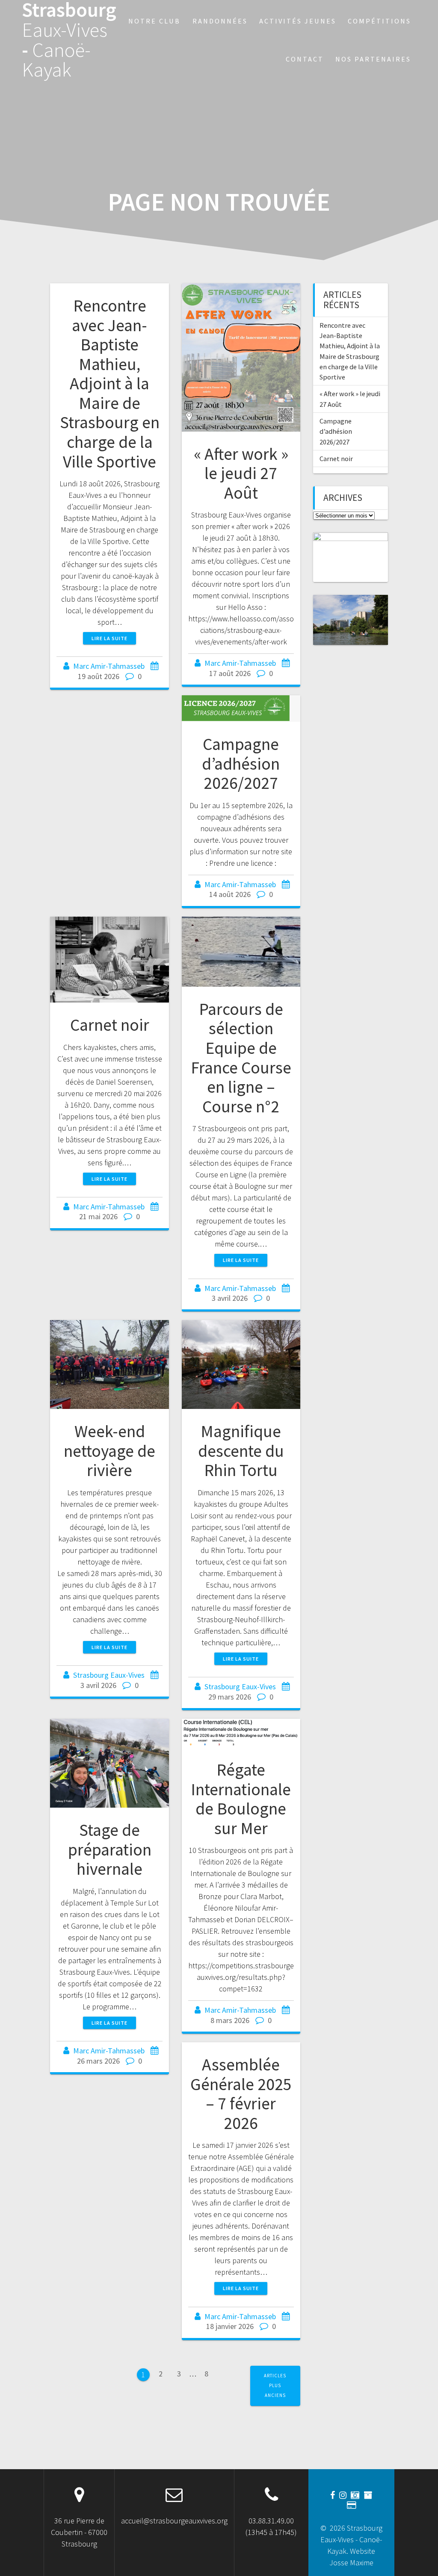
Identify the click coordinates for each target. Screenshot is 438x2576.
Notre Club (154, 21)
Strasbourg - (69, 40)
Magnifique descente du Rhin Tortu (241, 1451)
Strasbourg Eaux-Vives (109, 1675)
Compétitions (379, 21)
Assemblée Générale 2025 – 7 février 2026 (241, 2094)
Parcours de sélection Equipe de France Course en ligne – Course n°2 (241, 1058)
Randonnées (220, 21)
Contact (305, 59)
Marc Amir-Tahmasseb (109, 666)
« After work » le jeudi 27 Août (241, 473)
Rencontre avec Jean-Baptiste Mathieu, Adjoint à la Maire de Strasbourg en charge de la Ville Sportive (110, 383)
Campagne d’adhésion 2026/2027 (241, 763)
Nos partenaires (373, 59)
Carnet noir (110, 1025)
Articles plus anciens (275, 2386)
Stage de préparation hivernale (110, 1849)
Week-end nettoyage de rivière (109, 1451)
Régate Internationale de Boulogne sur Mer (241, 1799)
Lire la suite (109, 638)
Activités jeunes (298, 21)
